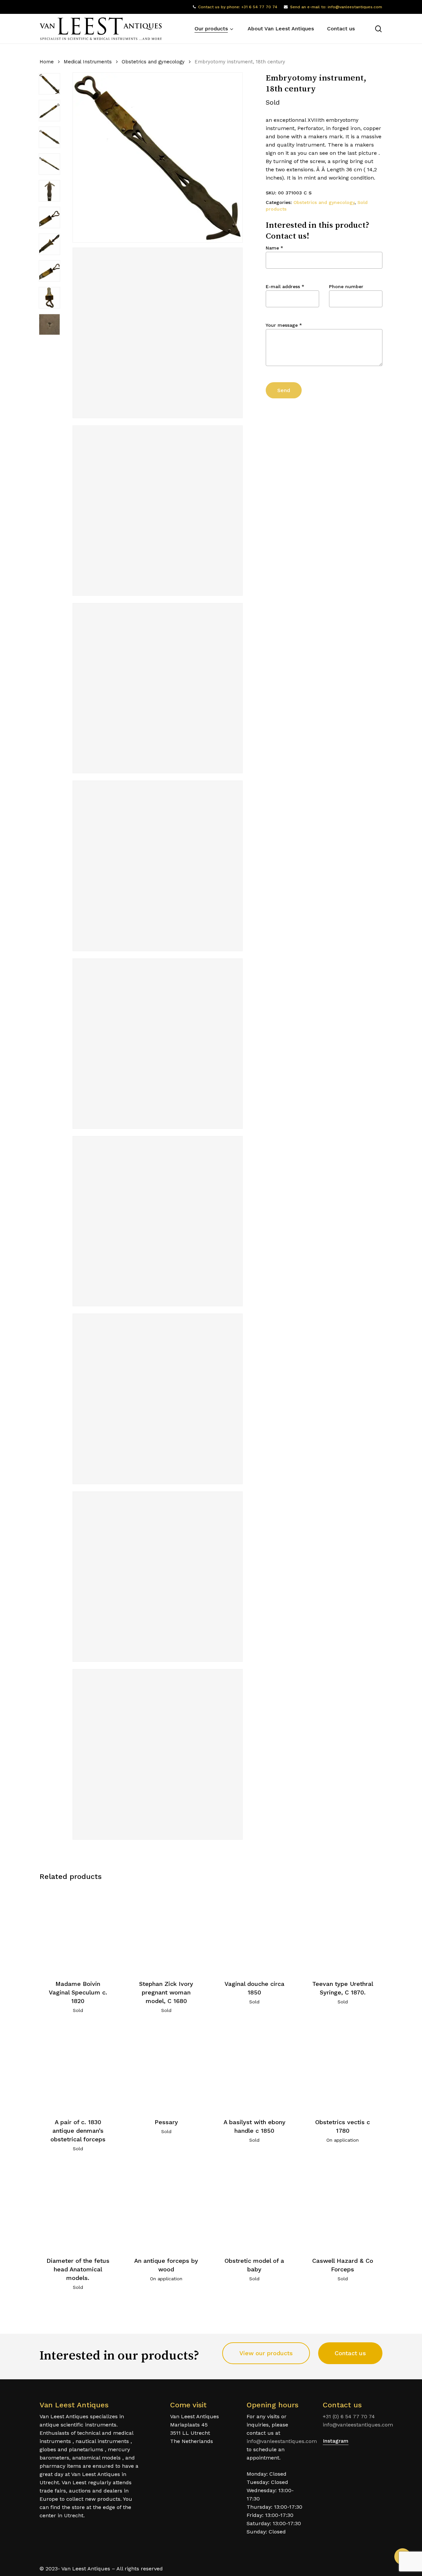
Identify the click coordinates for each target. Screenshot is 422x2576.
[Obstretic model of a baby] (254, 2207)
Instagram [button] (336, 2441)
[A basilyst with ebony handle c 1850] (254, 2068)
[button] (266, 2353)
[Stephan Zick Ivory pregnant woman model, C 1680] (166, 1930)
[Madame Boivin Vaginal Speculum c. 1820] (78, 1930)
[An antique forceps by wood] (166, 2207)
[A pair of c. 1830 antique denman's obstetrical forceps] (78, 2068)
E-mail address (285, 286)
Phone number (346, 286)
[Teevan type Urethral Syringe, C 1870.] (343, 1930)
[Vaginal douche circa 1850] (254, 1930)
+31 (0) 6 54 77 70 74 (349, 2416)
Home (47, 62)
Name (274, 248)
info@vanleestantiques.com (282, 2441)
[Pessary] (166, 2068)
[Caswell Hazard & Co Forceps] (343, 2207)
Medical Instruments (88, 62)
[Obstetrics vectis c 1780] (343, 2068)
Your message (284, 325)
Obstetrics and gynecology (153, 62)
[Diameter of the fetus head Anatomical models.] (78, 2207)
